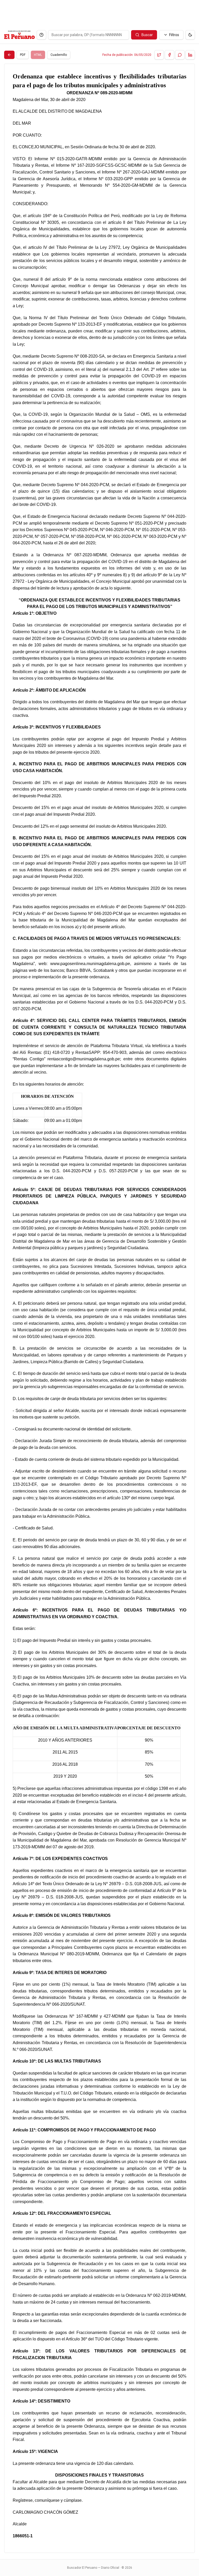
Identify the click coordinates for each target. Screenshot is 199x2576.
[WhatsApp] (180, 55)
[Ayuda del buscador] (41, 35)
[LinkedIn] (190, 55)
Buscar (147, 35)
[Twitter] (159, 55)
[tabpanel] (99, 1308)
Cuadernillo (59, 55)
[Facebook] (169, 55)
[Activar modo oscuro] (190, 35)
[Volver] (9, 55)
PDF (23, 55)
